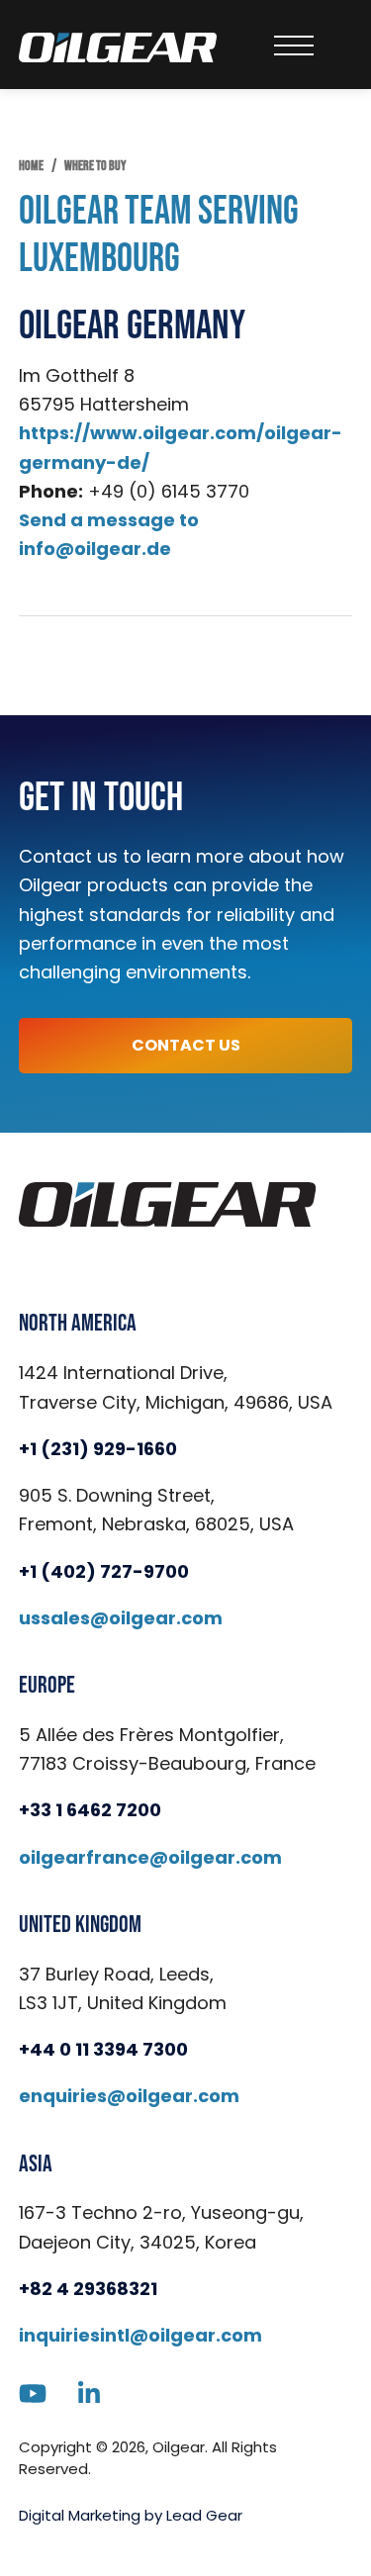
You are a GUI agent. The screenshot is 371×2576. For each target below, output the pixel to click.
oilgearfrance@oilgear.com (150, 1857)
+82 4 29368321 (88, 2289)
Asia (36, 2164)
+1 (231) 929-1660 (98, 1449)
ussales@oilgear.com (121, 1618)
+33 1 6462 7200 (90, 1810)
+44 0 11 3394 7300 (103, 2049)
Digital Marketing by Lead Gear (131, 2515)
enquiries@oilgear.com (129, 2096)
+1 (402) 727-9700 (104, 1571)
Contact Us (186, 1045)
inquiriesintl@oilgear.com (140, 2335)
